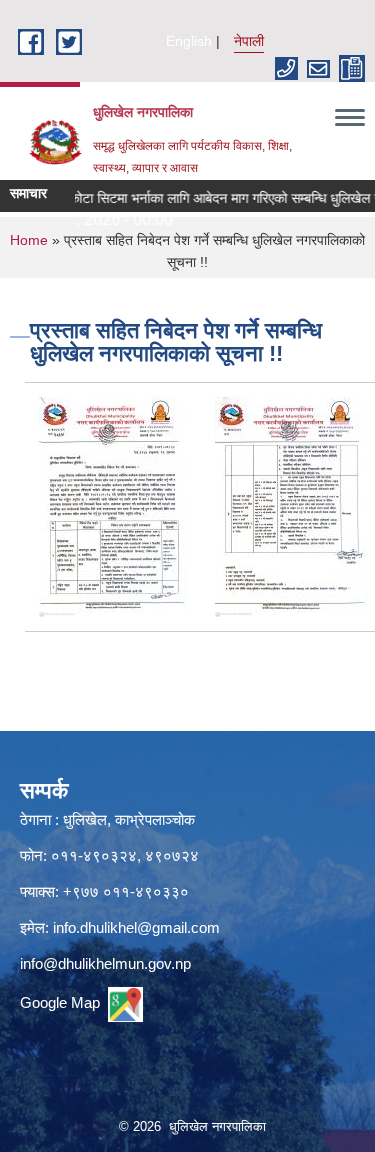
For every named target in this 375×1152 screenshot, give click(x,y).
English (189, 41)
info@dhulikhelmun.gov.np (105, 963)
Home (29, 240)
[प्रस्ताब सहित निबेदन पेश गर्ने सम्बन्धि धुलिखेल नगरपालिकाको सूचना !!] (113, 505)
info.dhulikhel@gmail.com (136, 927)
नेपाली (249, 41)
